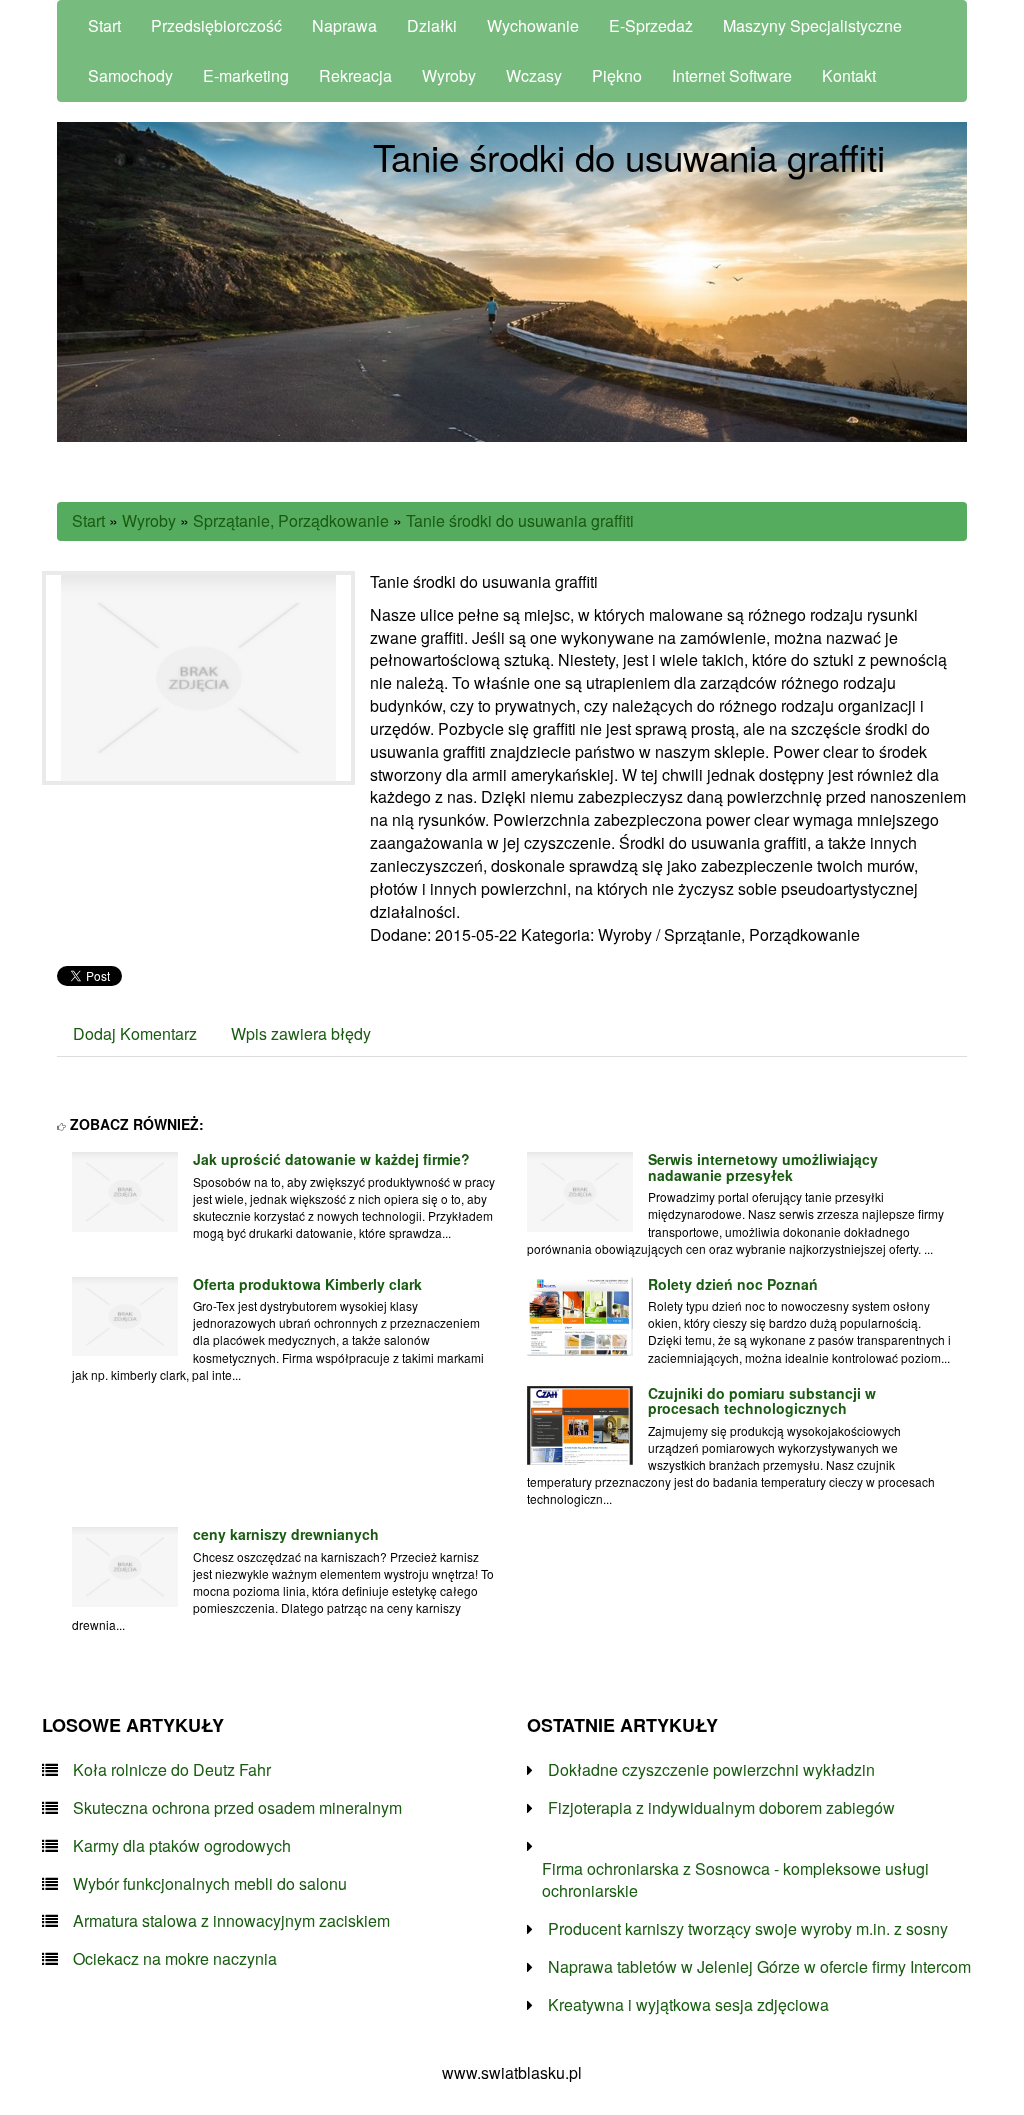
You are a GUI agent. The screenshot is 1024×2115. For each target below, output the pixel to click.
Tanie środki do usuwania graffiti (520, 520)
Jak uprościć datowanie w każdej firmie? (331, 1159)
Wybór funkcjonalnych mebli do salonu (210, 1884)
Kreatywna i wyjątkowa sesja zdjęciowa (688, 2005)
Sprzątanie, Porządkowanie (291, 520)
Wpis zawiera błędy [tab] (301, 1033)
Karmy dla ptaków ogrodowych (182, 1846)
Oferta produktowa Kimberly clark (307, 1284)
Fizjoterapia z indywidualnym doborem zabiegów (721, 1808)
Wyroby (149, 520)
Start (88, 520)
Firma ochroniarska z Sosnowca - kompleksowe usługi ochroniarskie (735, 1880)
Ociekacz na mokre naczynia (175, 1959)
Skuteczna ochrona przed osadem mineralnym (237, 1808)
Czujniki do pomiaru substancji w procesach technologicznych (762, 1400)
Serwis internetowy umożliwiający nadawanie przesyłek (763, 1166)
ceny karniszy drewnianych (286, 1534)
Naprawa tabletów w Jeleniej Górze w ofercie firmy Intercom (759, 1967)
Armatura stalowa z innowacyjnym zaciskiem (231, 1921)
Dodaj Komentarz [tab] (135, 1033)
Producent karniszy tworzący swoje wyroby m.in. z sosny (748, 1929)
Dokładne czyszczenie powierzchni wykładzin (711, 1770)
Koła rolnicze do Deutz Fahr (172, 1770)
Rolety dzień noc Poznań (733, 1284)
